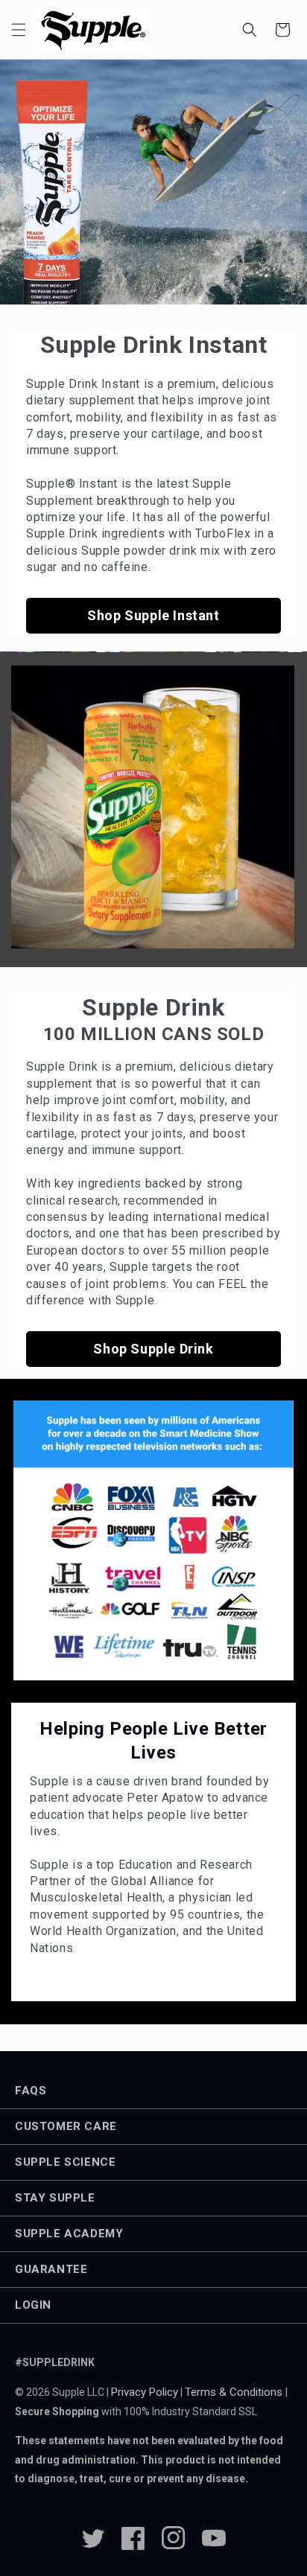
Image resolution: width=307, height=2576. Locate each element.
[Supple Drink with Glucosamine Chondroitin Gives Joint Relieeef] (153, 807)
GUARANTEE (51, 2269)
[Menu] (19, 30)
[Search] (250, 30)
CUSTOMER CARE (66, 2126)
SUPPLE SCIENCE (65, 2162)
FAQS (31, 2091)
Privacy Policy (145, 2392)
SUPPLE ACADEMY (69, 2234)
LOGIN (33, 2305)
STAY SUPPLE (55, 2198)
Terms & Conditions (235, 2392)
